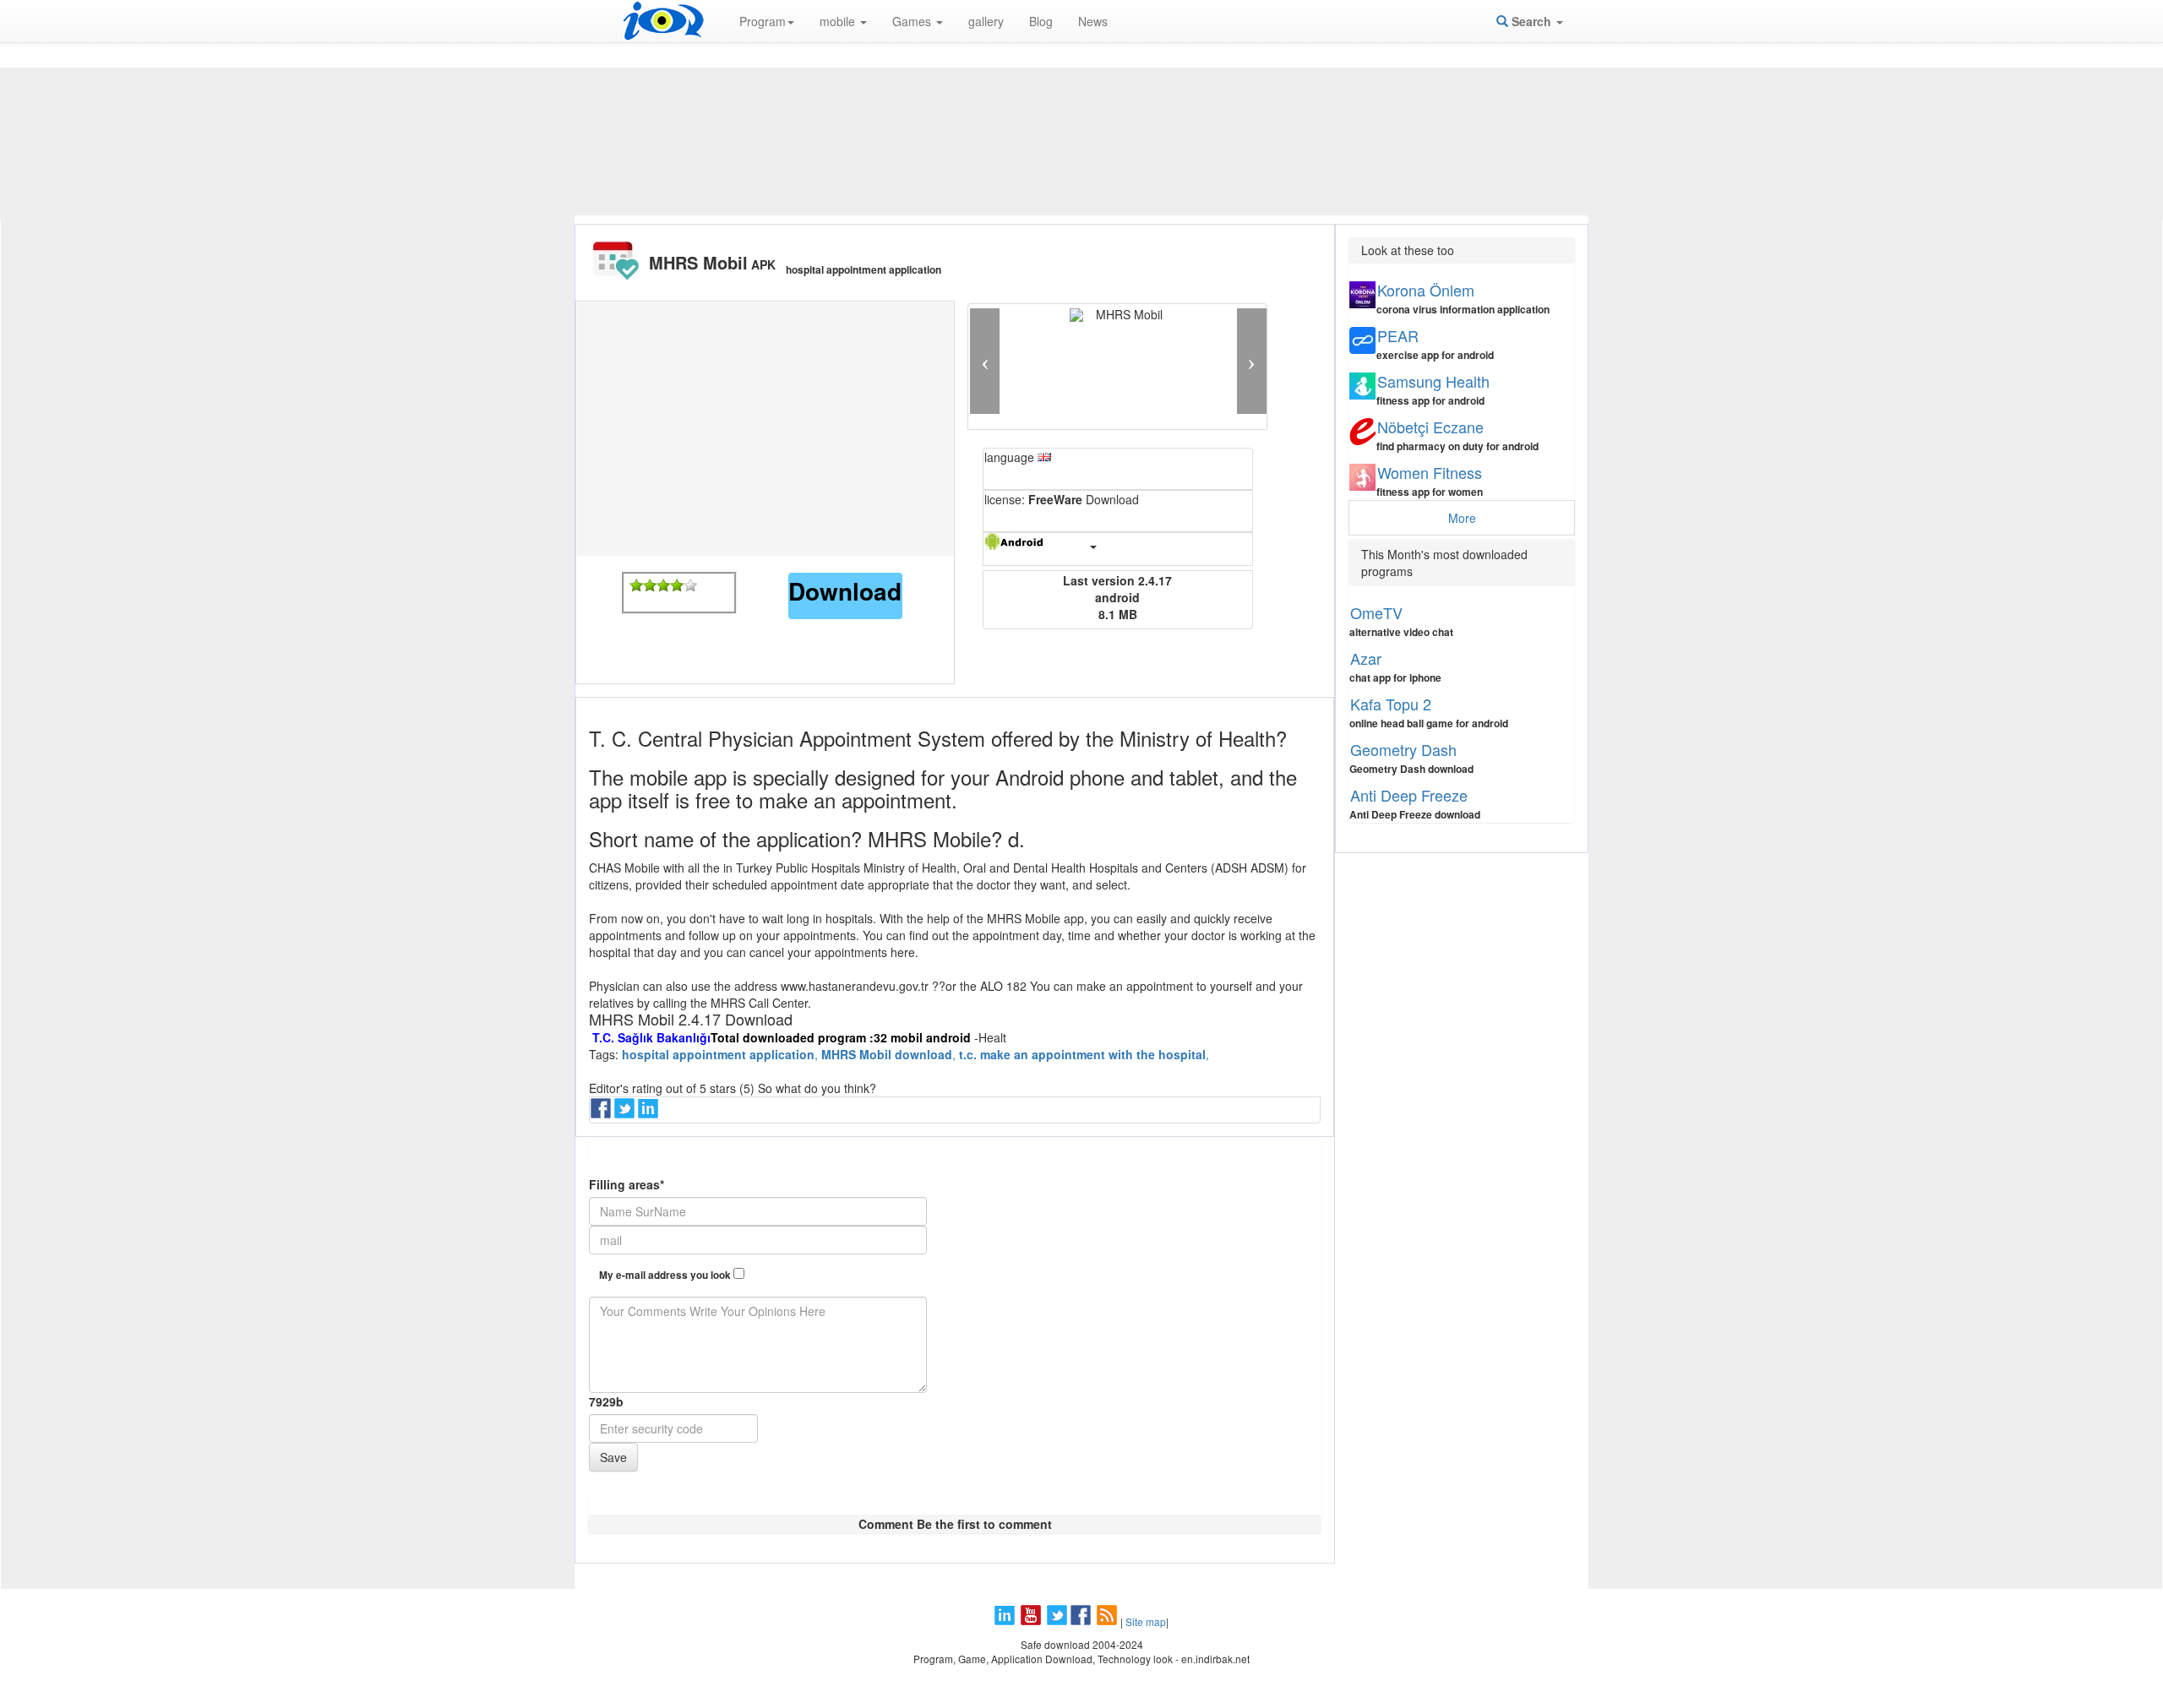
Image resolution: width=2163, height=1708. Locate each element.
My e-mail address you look (666, 1275)
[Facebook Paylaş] (602, 1113)
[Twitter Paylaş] (626, 1113)
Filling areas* (627, 1184)
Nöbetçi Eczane (1430, 427)
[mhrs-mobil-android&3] (663, 585)
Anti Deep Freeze (1409, 795)
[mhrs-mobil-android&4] (677, 585)
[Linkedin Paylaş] (650, 1113)
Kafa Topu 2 (1391, 704)
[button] (985, 361)
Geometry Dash (1403, 749)
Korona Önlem (1426, 290)
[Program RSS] (1109, 1621)
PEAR (1398, 335)
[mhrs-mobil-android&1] (636, 585)
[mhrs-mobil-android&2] (650, 585)
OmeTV (1376, 612)
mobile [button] (839, 21)
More (1462, 518)
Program (763, 21)
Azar (1366, 658)
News (1093, 21)
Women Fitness (1430, 472)
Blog (1041, 21)
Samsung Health (1433, 381)
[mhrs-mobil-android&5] (690, 585)
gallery (986, 21)
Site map (1146, 1621)
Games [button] (913, 21)
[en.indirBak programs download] (663, 21)
